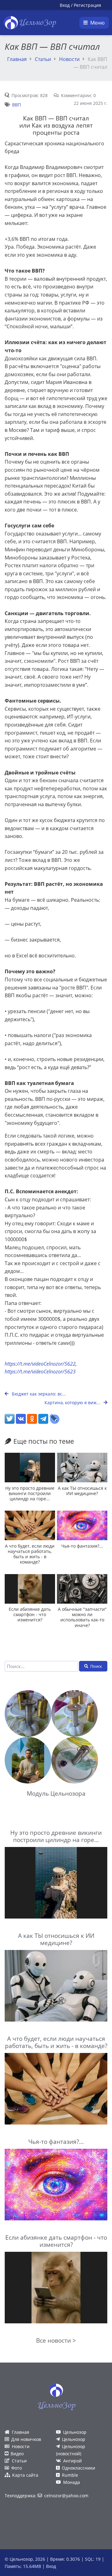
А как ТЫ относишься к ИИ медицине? (82, 1491)
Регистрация (87, 5)
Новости (69, 59)
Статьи (43, 59)
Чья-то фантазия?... (82, 1546)
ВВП (16, 105)
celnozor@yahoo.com (66, 2496)
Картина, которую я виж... (73, 1403)
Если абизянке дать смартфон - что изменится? (30, 1615)
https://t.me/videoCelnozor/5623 (40, 1372)
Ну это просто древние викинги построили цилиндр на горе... (30, 1494)
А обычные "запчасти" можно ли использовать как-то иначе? (82, 1617)
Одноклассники (79, 2468)
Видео (17, 2454)
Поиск (96, 1666)
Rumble (70, 2475)
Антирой (72, 2461)
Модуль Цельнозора (56, 1793)
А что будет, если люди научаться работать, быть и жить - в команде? (30, 1554)
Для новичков (26, 2439)
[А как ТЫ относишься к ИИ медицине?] (82, 1468)
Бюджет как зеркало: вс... (38, 1394)
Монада (72, 2482)
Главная (17, 59)
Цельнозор (75, 2432)
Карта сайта (25, 2475)
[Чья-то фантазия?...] (82, 1525)
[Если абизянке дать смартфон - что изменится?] (30, 1589)
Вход (65, 5)
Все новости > (56, 2340)
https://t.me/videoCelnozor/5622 (40, 1364)
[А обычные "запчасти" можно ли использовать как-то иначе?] (82, 1589)
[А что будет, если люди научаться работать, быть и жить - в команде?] (30, 1525)
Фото (16, 2468)
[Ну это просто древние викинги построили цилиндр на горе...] (30, 1468)
